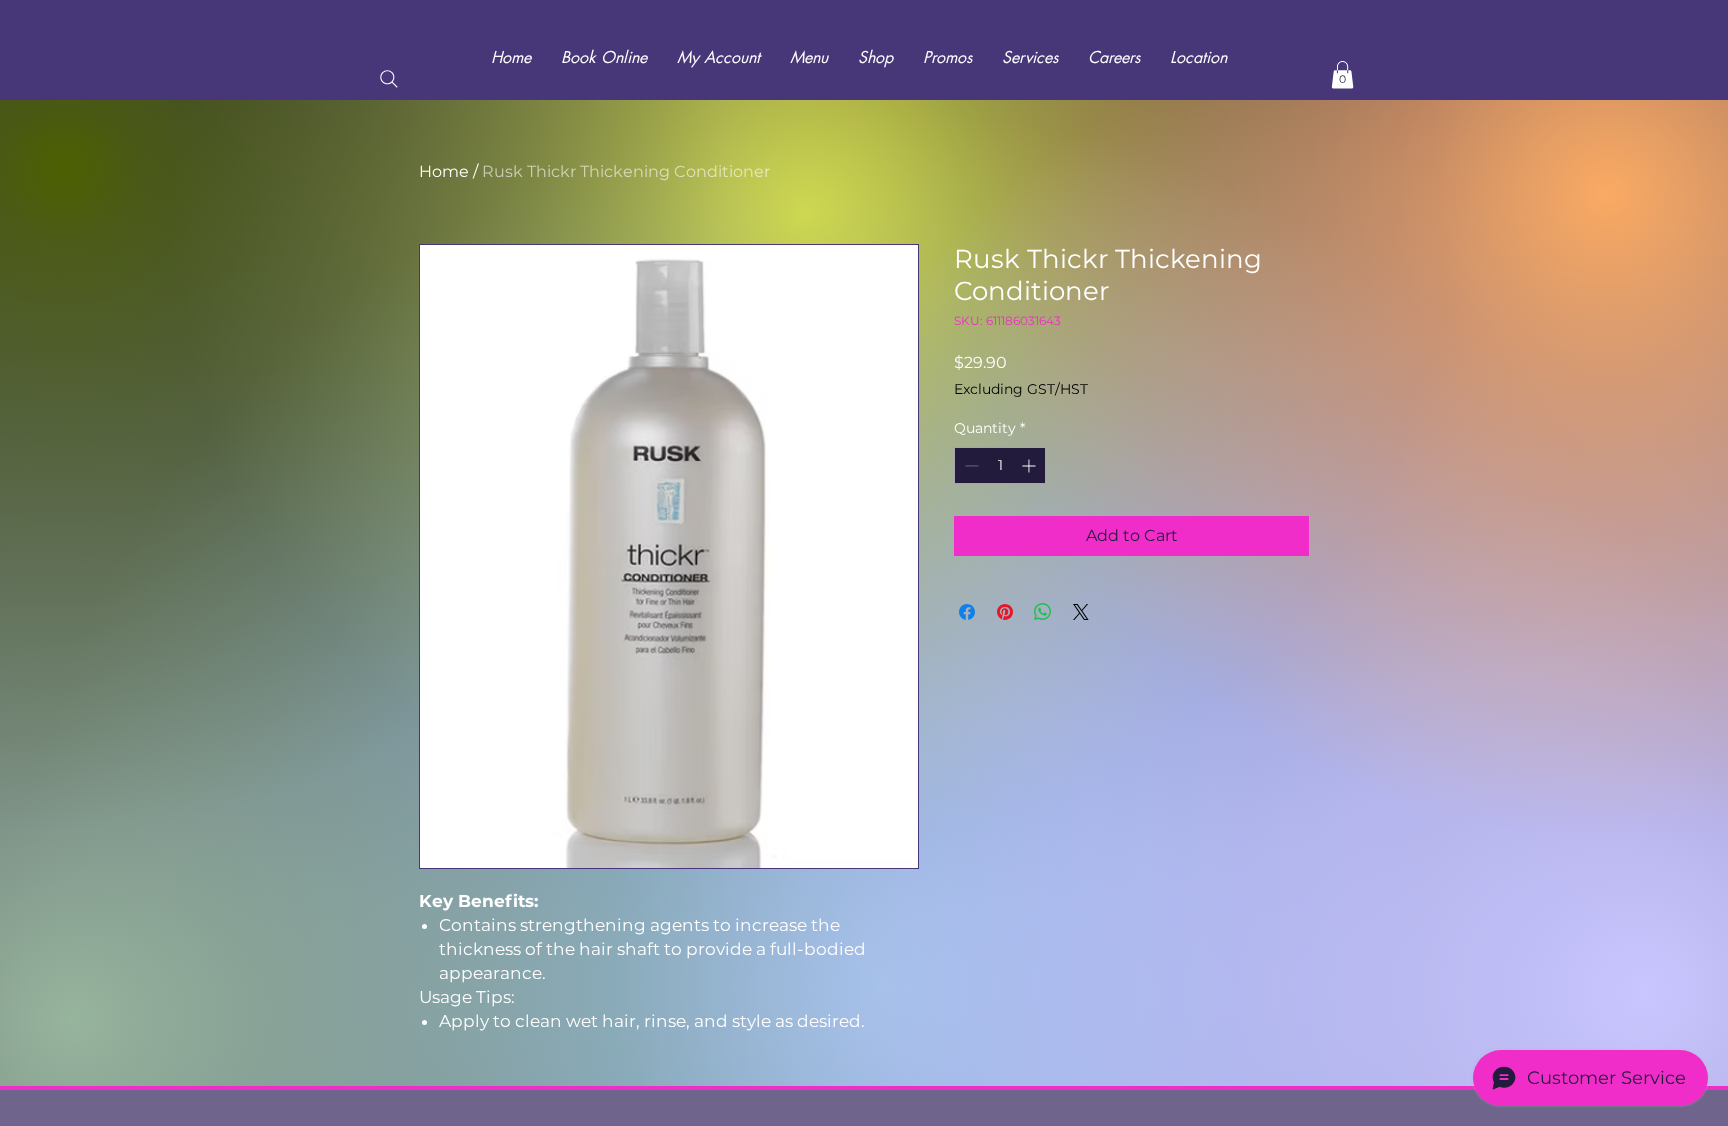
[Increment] (1030, 465)
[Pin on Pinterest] (1005, 612)
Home (444, 171)
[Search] (389, 79)
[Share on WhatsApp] (1043, 612)
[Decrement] (969, 465)
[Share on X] (1081, 612)
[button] (1342, 74)
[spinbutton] (1000, 465)
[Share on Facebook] (967, 612)
